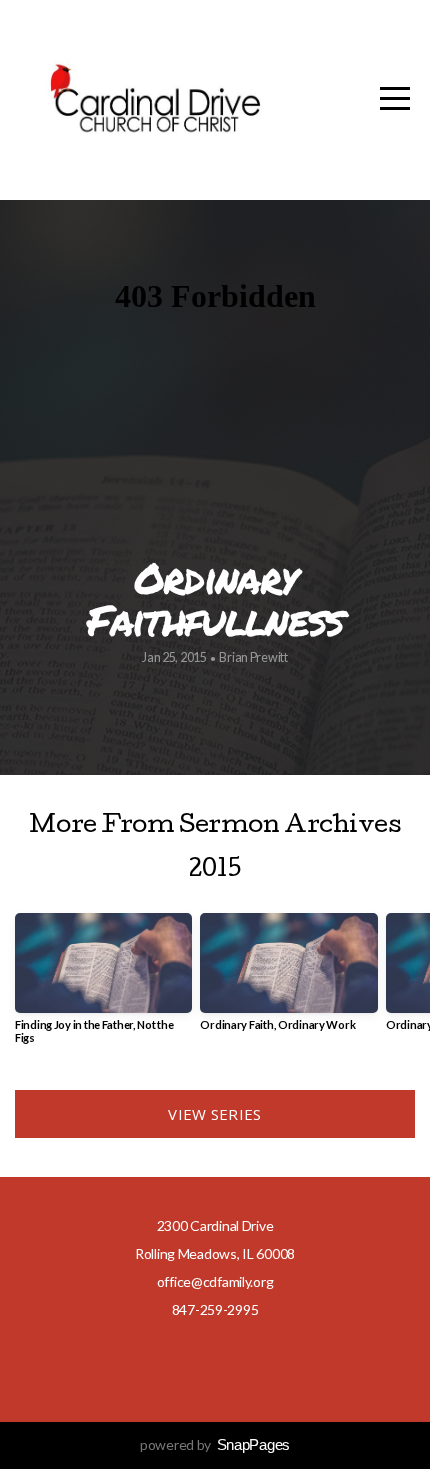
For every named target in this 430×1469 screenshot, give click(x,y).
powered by (215, 1444)
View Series (214, 1114)
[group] (103, 986)
